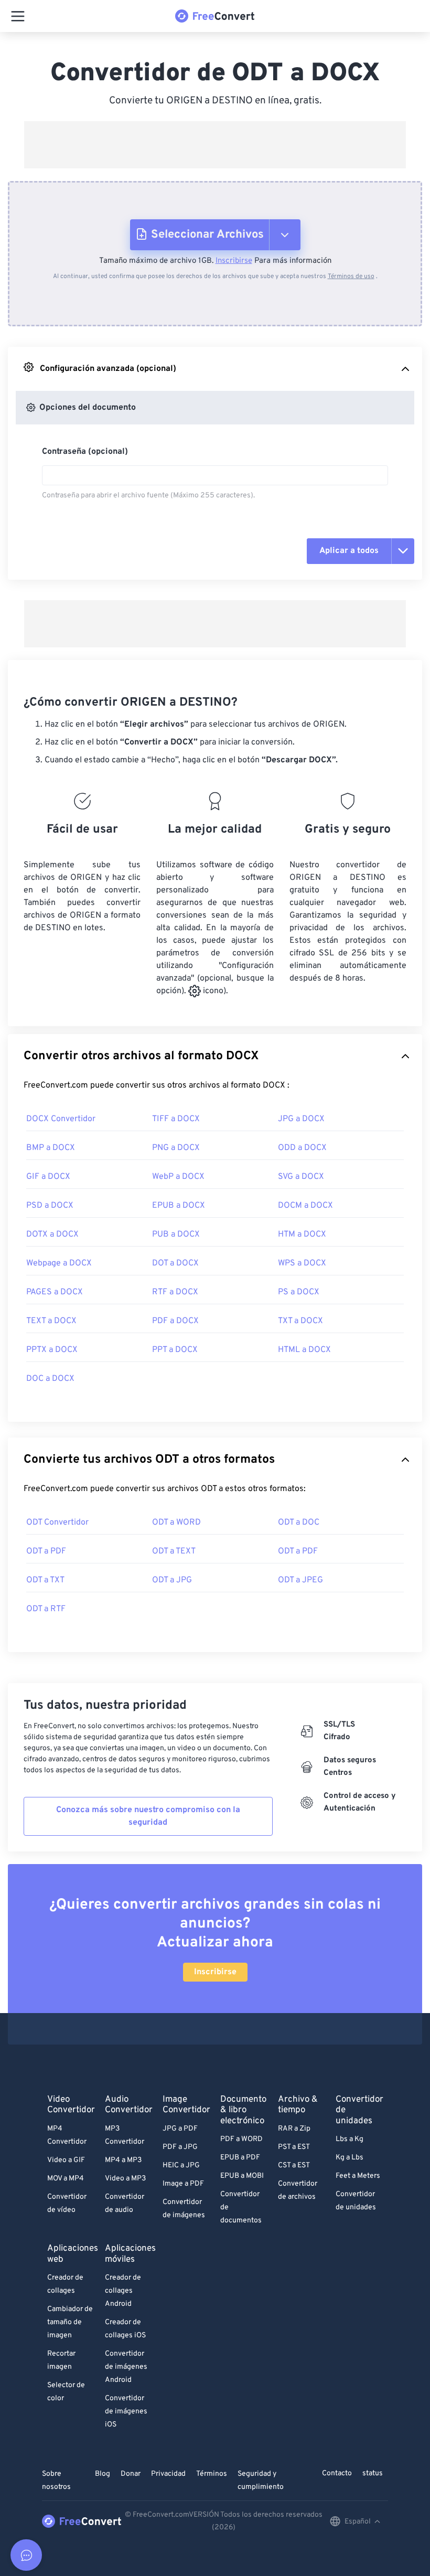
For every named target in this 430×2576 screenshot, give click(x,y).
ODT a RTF (46, 1609)
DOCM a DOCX (305, 1206)
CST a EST (294, 2165)
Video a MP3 (125, 2179)
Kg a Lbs (350, 2158)
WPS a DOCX (302, 1263)
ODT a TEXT (174, 1551)
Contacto (337, 2473)
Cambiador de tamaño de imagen (70, 2322)
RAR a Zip (294, 2129)
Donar (131, 2474)
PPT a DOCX (175, 1350)
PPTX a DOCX (52, 1350)
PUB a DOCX (176, 1234)
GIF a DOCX (48, 1177)
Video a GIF (66, 2160)
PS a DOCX (299, 1292)
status (373, 2473)
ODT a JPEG (300, 1580)
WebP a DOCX (178, 1177)
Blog (103, 2474)
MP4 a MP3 (123, 2160)
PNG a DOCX (176, 1148)
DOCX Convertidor (61, 1119)
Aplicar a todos (349, 551)
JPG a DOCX (301, 1119)
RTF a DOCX (175, 1292)
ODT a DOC (299, 1523)
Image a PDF (183, 2184)
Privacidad (168, 2474)
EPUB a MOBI (242, 2176)
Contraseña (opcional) (85, 452)
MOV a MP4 (66, 2179)
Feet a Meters (358, 2176)
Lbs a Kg (350, 2139)
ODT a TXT (45, 1580)
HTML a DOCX (304, 1350)
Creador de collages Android (123, 2291)
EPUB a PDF (240, 2158)
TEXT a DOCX (51, 1321)
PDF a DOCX (175, 1321)
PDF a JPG (180, 2147)
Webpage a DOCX (59, 1263)
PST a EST (294, 2147)
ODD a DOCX (302, 1148)
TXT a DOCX (300, 1321)
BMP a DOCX (51, 1148)
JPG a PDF (180, 2129)
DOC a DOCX (50, 1379)
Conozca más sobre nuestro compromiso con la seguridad (148, 1816)
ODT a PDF (46, 1551)
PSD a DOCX (50, 1206)
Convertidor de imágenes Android (126, 2367)
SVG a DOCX (301, 1177)
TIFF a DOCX (176, 1119)
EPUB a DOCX (179, 1206)
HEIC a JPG (181, 2165)
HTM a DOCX (302, 1234)
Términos (212, 2474)
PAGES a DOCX (55, 1292)
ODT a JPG (172, 1580)
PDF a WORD (241, 2139)
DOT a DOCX (175, 1263)
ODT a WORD (176, 1523)
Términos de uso (351, 276)
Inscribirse (234, 261)
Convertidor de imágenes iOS (126, 2412)
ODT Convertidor (57, 1523)
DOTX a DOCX (52, 1234)
